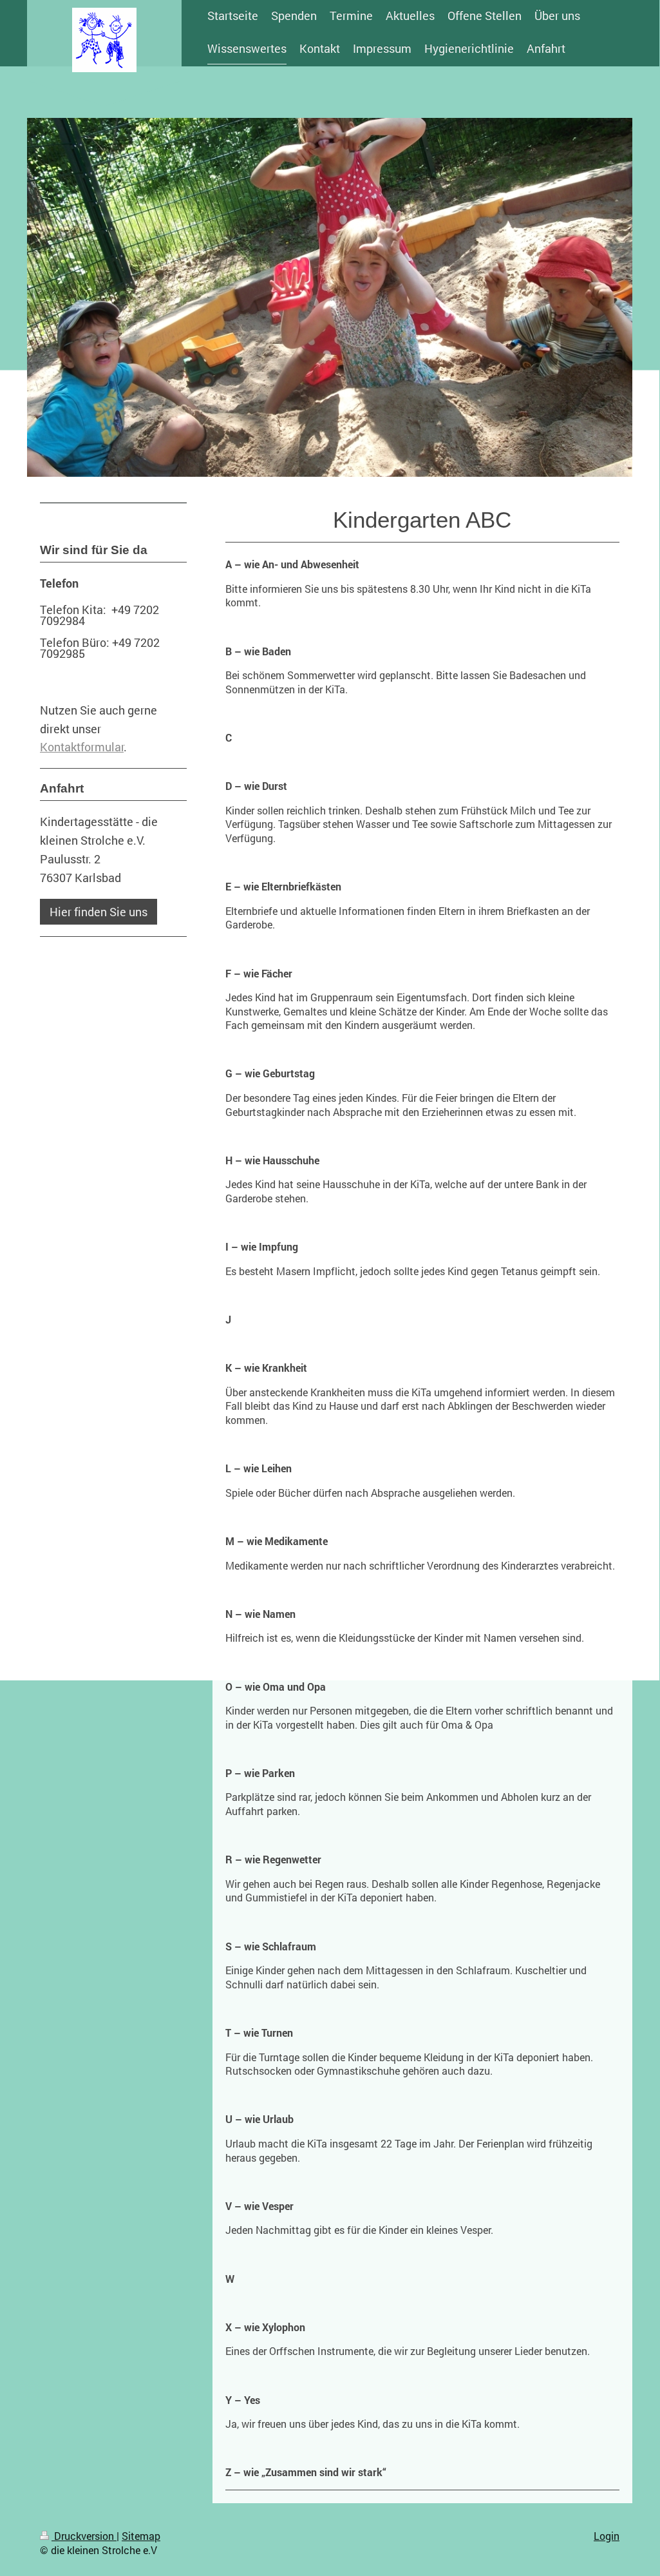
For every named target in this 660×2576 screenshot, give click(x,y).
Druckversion (84, 2536)
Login (607, 2536)
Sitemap (141, 2536)
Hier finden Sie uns (99, 912)
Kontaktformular (82, 747)
